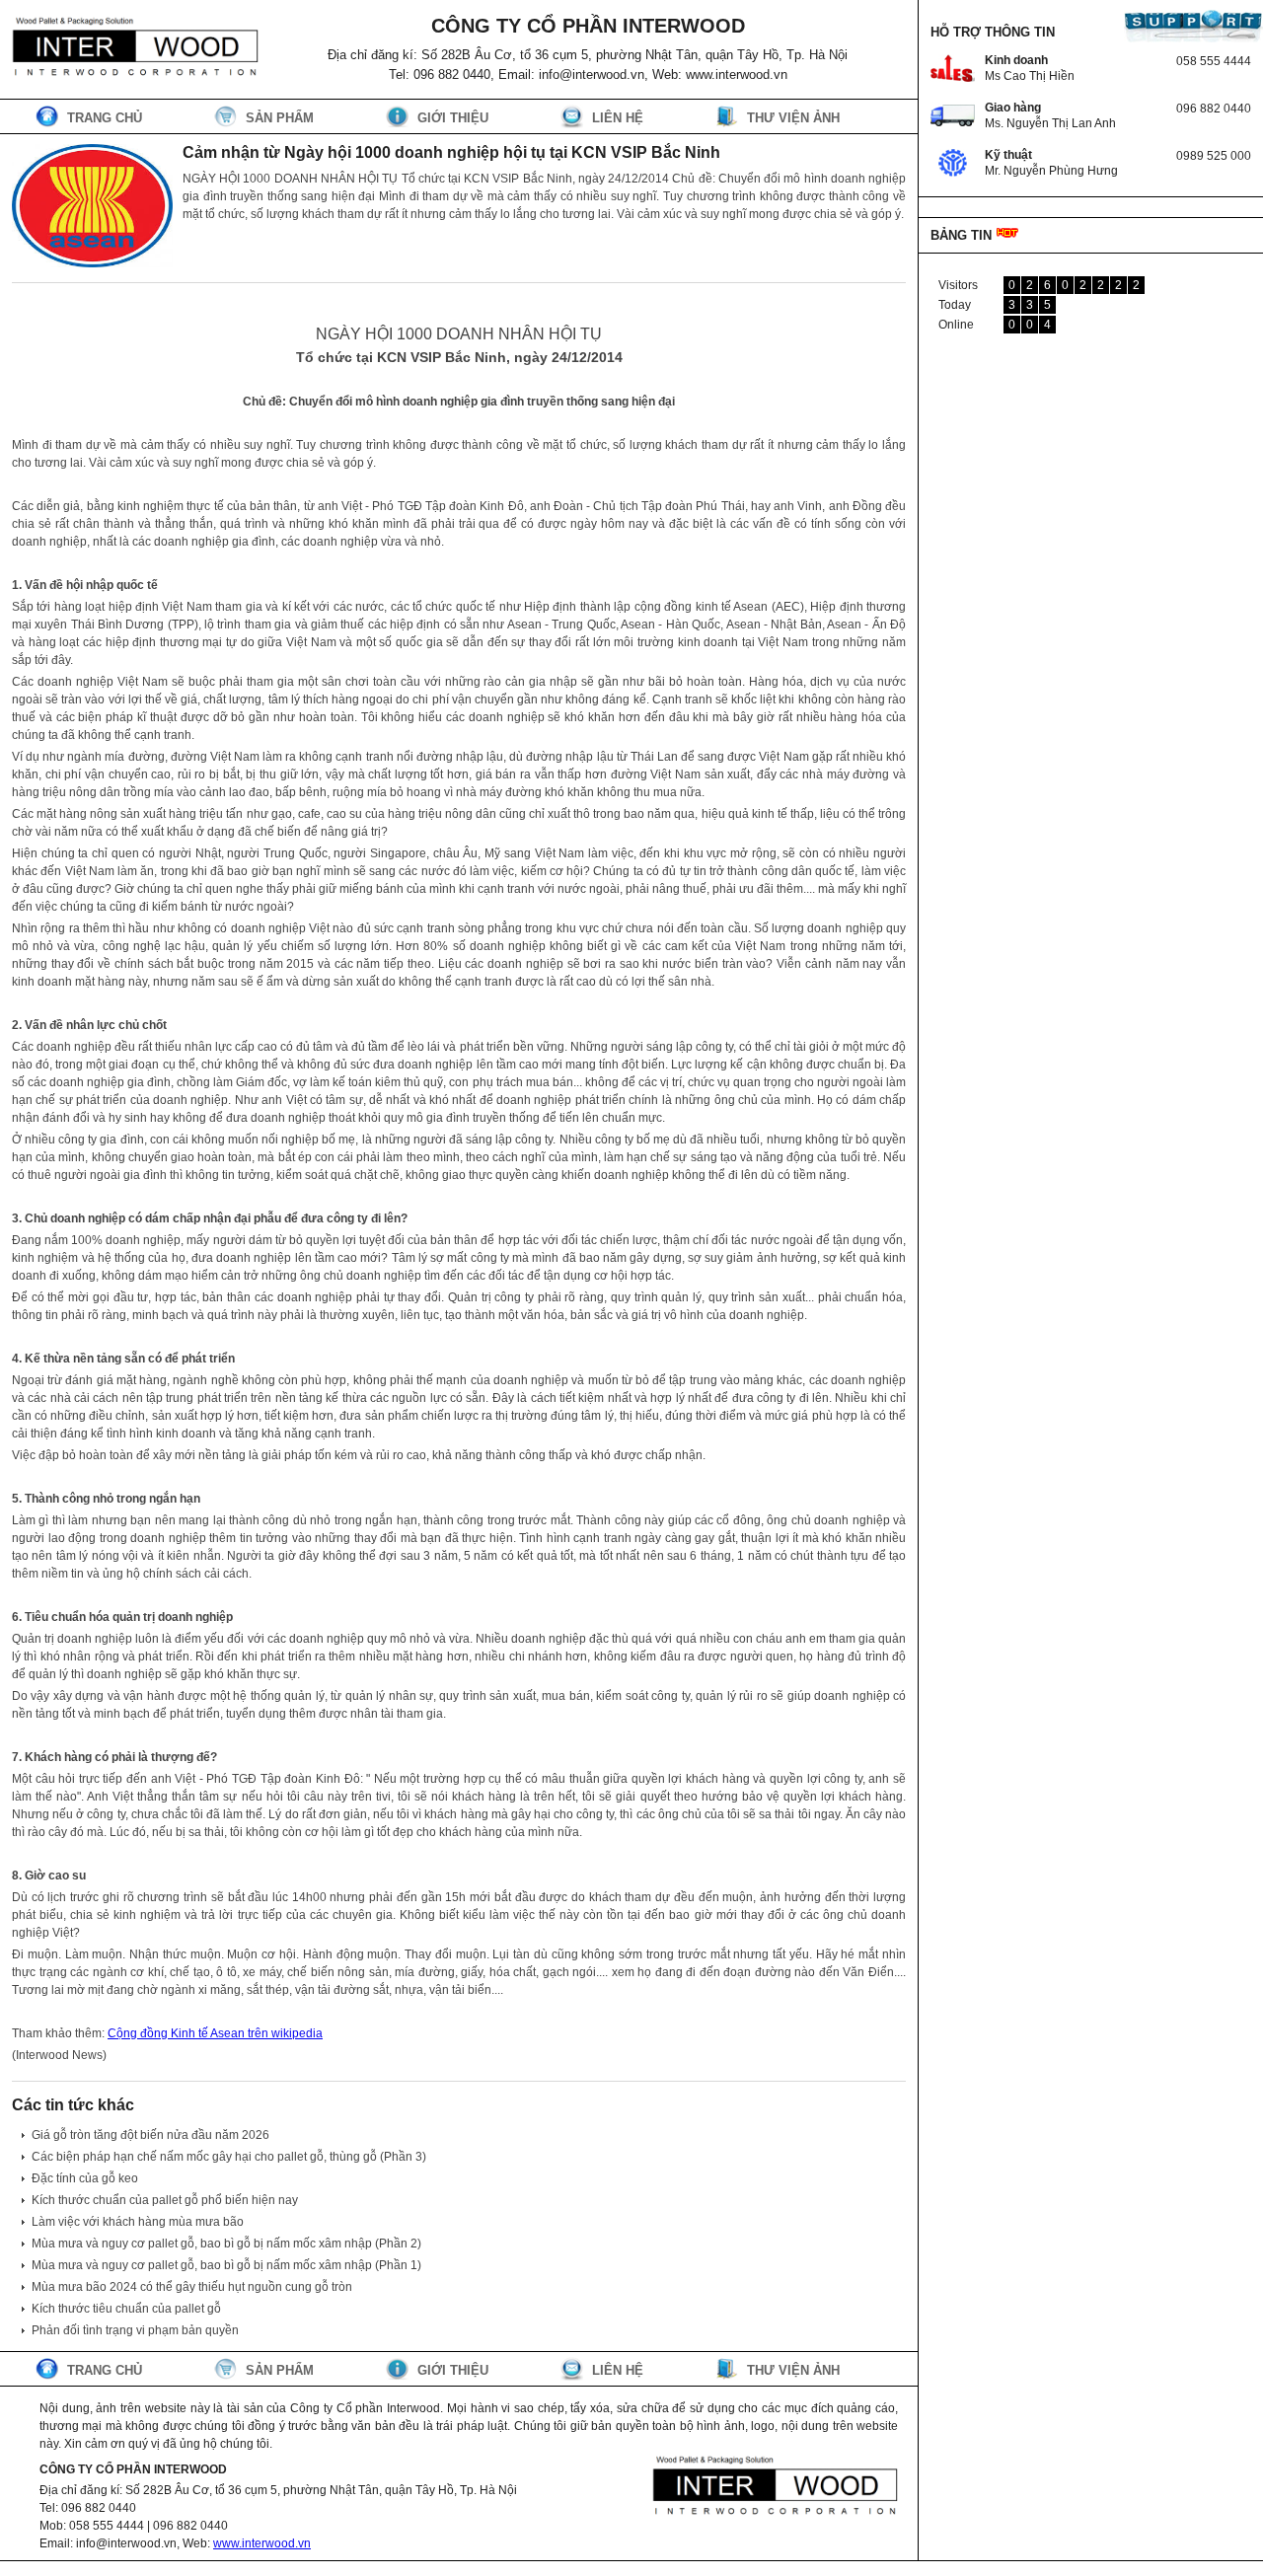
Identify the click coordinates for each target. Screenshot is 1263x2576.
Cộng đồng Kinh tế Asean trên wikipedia (215, 2033)
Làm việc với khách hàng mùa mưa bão (138, 2222)
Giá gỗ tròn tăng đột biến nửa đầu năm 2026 (150, 2135)
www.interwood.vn (262, 2543)
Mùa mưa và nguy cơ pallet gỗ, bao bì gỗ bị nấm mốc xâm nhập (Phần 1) (226, 2265)
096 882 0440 (1214, 109)
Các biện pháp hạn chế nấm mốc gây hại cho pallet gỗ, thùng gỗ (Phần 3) (229, 2157)
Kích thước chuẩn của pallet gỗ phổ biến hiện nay (165, 2200)
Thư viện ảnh (793, 118)
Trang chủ (105, 118)
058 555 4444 (1214, 61)
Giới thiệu (453, 118)
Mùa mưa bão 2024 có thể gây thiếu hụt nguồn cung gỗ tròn (192, 2287)
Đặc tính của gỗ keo (85, 2178)
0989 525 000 (1214, 156)
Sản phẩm (280, 118)
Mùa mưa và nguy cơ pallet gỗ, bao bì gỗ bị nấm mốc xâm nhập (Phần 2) (226, 2244)
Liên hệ (618, 118)
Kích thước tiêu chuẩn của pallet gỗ (126, 2309)
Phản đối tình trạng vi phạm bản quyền (135, 2330)
